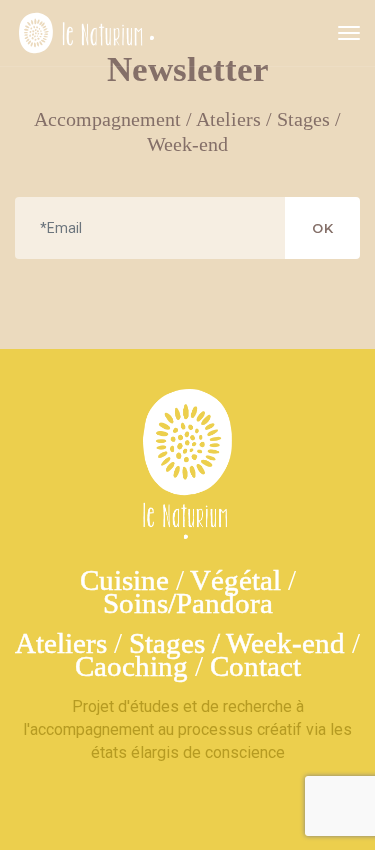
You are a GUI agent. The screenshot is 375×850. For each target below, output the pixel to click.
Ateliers (61, 643)
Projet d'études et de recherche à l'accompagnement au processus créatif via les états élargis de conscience (187, 729)
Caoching (131, 666)
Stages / (177, 643)
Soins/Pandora (188, 603)
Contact (255, 666)
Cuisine (124, 580)
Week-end (285, 643)
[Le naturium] (86, 33)
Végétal (235, 580)
